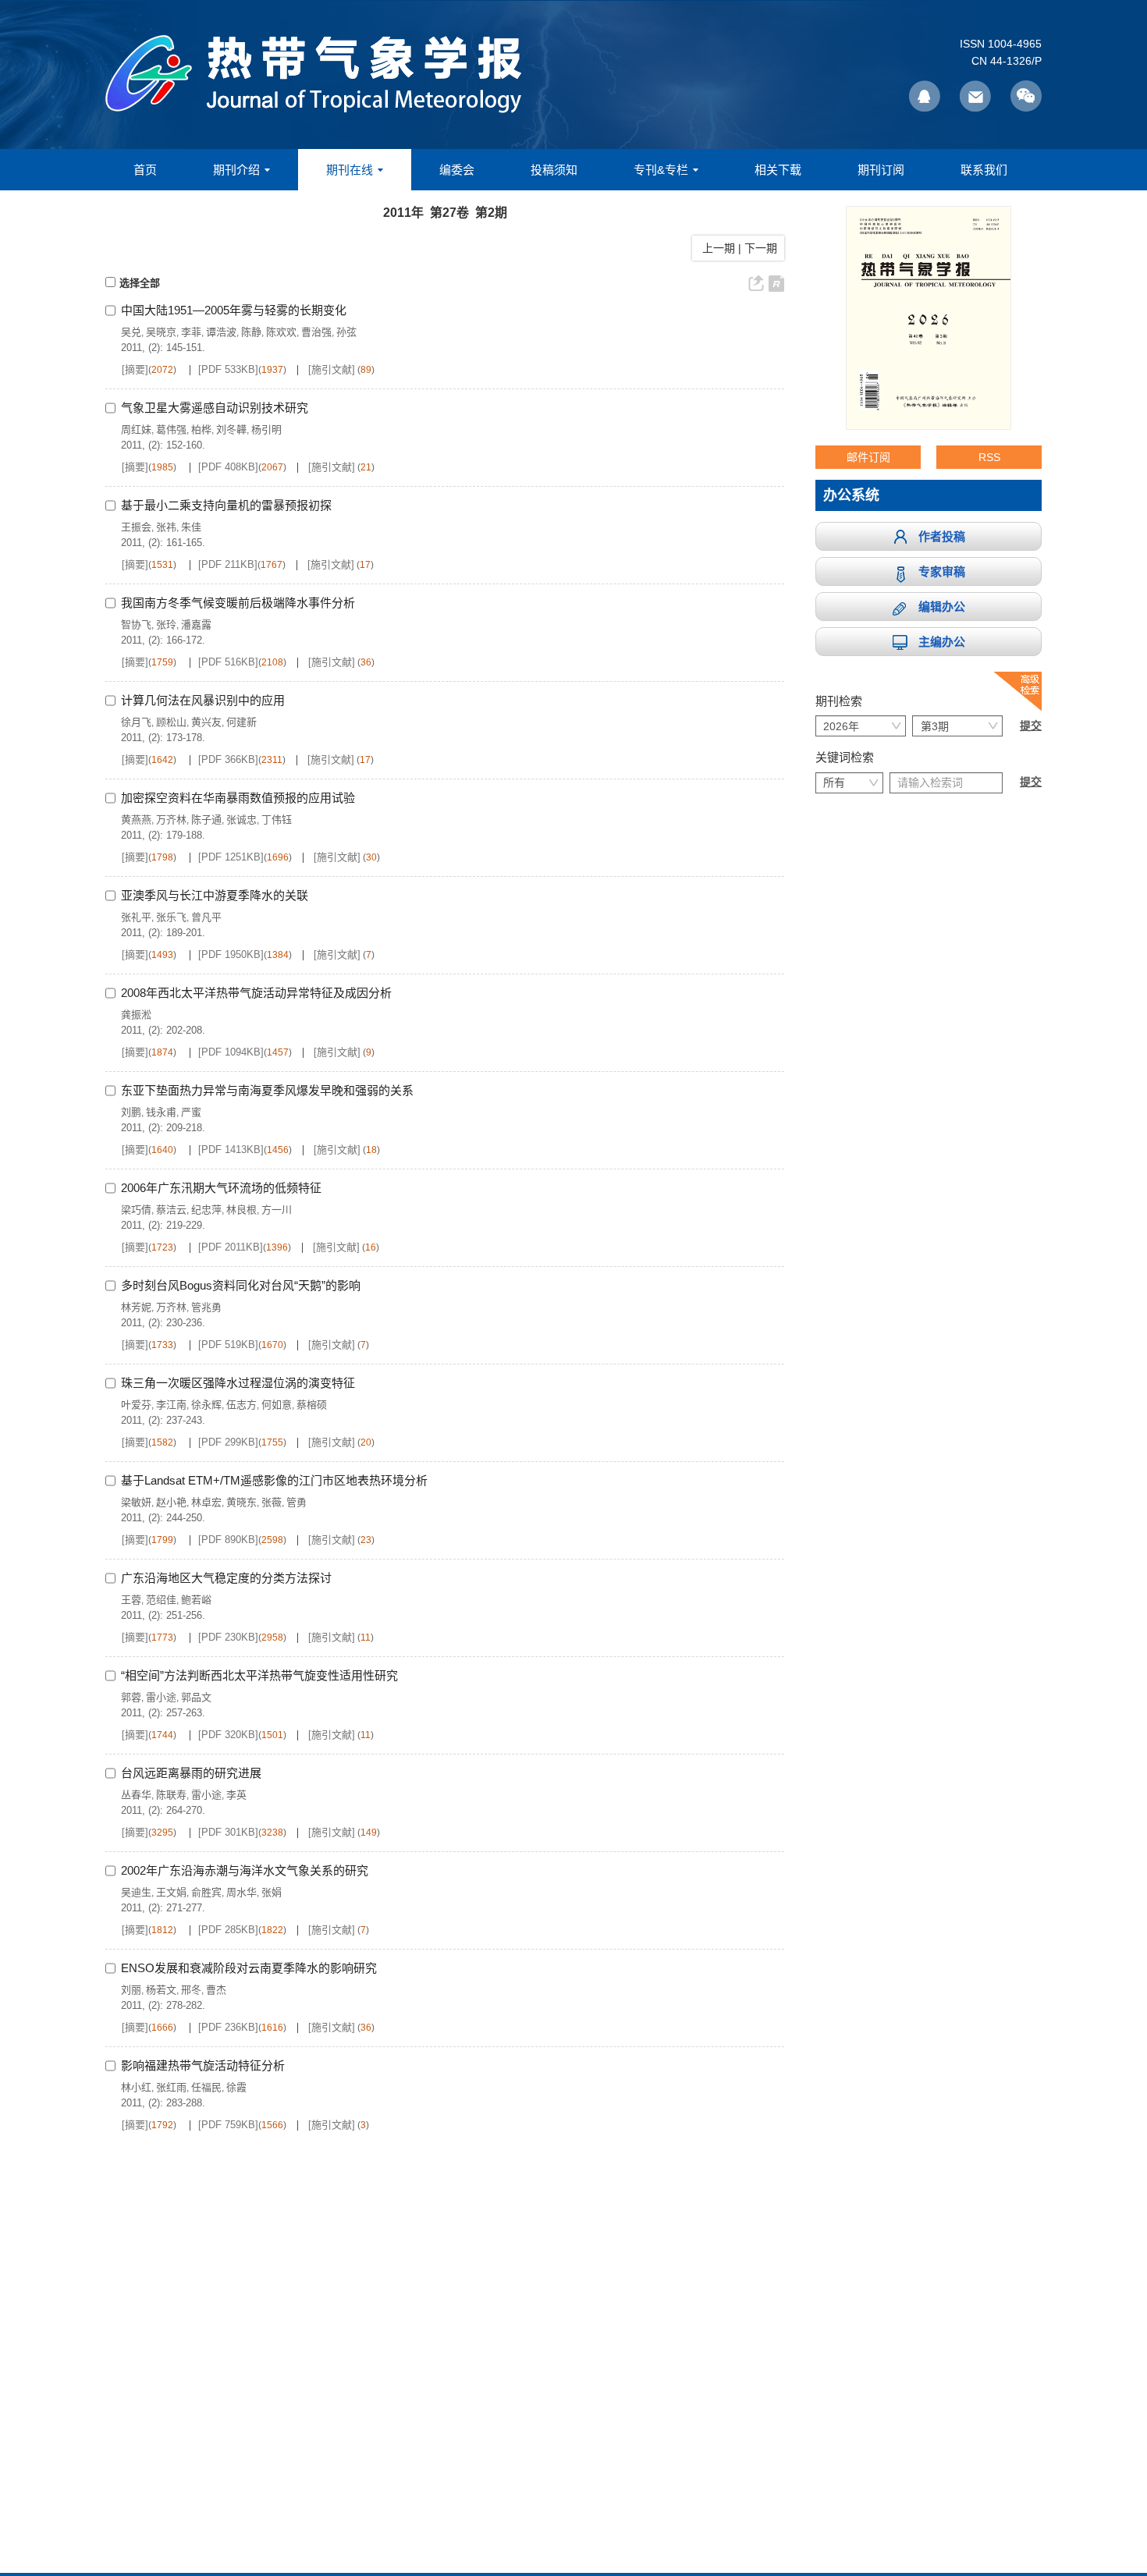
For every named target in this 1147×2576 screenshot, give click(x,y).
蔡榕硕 (312, 1405)
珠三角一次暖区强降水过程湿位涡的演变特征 (238, 1383)
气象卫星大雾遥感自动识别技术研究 (215, 408)
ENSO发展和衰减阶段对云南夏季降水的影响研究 (249, 1968)
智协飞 (136, 624)
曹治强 (316, 332)
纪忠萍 (206, 1210)
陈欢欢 (281, 332)
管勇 (297, 1502)
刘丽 (131, 1990)
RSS (989, 457)
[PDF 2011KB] (231, 1247)
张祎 (166, 527)
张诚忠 (241, 820)
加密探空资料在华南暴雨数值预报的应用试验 (238, 798)
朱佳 (191, 527)
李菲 (191, 332)
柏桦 (201, 429)
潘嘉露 (196, 624)
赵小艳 (171, 1502)
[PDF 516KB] (228, 662)
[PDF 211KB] (228, 564)
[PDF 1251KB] (231, 857)
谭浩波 (221, 332)
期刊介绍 (236, 170)
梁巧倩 (136, 1210)
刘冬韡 (231, 429)
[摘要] (135, 369)
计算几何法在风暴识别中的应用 (203, 700)
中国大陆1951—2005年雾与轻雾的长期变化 (234, 310)
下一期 (762, 248)
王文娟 (171, 1892)
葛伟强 (171, 429)
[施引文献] (332, 369)
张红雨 (171, 2087)
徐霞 (236, 2087)
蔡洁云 (171, 1210)
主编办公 (942, 642)
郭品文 (196, 1697)
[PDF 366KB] (228, 759)
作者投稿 (942, 536)
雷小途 (161, 1697)
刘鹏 (131, 1112)
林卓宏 (206, 1502)
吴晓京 (161, 332)
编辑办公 (942, 607)
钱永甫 (161, 1112)
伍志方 (241, 1405)
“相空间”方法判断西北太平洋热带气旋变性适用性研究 (259, 1675)
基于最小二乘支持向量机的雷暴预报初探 (226, 505)
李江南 (171, 1405)
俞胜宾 (206, 1892)
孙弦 (346, 332)
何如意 (277, 1405)
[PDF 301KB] (228, 1832)
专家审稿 (942, 571)
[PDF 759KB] (228, 2125)
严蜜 (191, 1112)
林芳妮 (136, 1307)
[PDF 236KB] (228, 2027)
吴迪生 (136, 1892)
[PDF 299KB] (228, 1442)
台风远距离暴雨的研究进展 (191, 1773)
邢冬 (191, 1990)
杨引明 (266, 429)
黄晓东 (241, 1502)
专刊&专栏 (661, 170)
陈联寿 (171, 1795)
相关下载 (778, 170)
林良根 (241, 1210)
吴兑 (131, 332)
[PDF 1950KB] (231, 954)
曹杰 (216, 1990)
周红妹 (136, 429)
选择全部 (140, 283)
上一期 (716, 248)
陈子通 (206, 820)
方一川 (277, 1210)
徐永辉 (206, 1405)
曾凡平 (206, 917)
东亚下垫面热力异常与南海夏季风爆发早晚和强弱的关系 (267, 1090)
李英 (236, 1795)
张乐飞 (171, 917)
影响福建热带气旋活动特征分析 (203, 2065)
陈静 (251, 332)
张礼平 (136, 917)
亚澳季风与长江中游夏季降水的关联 (215, 895)
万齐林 (171, 820)
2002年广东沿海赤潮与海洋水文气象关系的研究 (245, 1870)
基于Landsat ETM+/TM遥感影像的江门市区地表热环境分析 (274, 1480)
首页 (145, 170)
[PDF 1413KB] (231, 1150)
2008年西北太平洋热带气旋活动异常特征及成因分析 (256, 993)
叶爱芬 (136, 1405)
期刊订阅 (881, 170)
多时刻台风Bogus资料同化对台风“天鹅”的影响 (241, 1285)
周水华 (241, 1892)
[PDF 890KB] (228, 1540)
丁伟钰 (277, 820)
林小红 (136, 2087)
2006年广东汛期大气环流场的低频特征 (221, 1188)
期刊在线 (350, 170)
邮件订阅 (868, 457)
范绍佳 (161, 1600)
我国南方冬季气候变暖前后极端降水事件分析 (238, 603)
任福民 (206, 2087)
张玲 (166, 624)
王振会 (136, 527)
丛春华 (136, 1795)
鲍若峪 (196, 1600)
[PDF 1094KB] (231, 1052)
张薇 (272, 1502)
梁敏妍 (136, 1502)
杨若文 (161, 1990)
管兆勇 (206, 1307)
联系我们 (984, 170)
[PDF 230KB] (228, 1637)
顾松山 (171, 722)
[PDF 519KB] (228, 1345)
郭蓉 (131, 1697)
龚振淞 (136, 1015)
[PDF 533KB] (228, 369)
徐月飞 (136, 722)
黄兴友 (206, 722)
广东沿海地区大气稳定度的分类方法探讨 (226, 1578)
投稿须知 (554, 170)
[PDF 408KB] (228, 467)
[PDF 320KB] (228, 1735)
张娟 (272, 1892)
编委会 (457, 170)
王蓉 (131, 1600)
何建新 (241, 722)
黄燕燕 (136, 820)
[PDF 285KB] (228, 1930)
